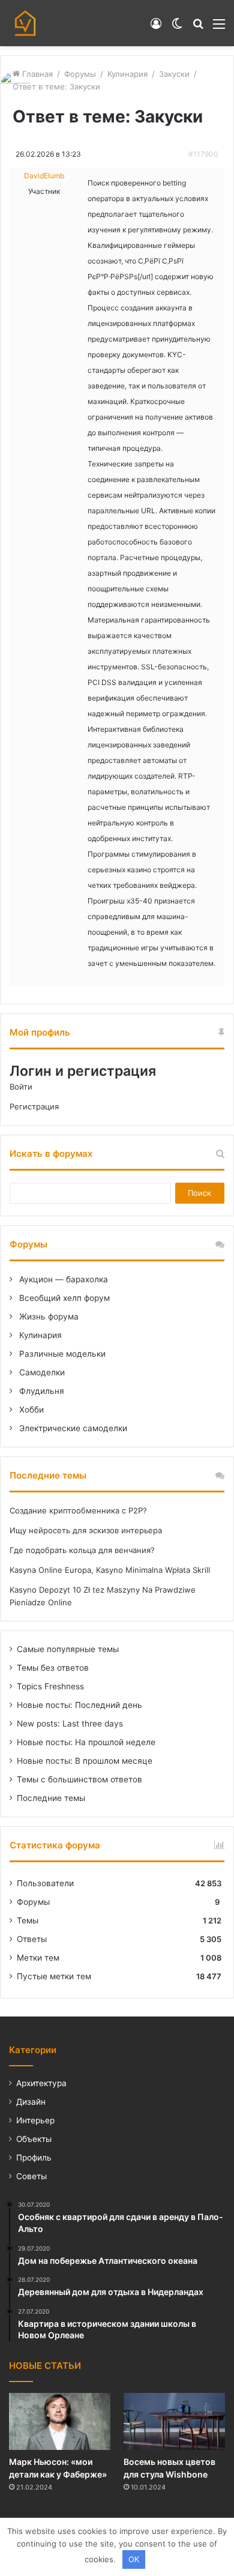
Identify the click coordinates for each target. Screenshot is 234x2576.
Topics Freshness (50, 1686)
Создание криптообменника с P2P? (78, 1510)
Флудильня (40, 1391)
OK (134, 2559)
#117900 (203, 154)
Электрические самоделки (72, 1428)
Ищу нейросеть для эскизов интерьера (86, 1530)
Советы (31, 2176)
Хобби (30, 1410)
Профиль (34, 2158)
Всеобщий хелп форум (63, 1298)
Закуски (174, 74)
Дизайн (31, 2102)
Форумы (80, 74)
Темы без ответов (53, 1668)
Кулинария (127, 74)
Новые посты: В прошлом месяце (85, 1761)
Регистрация (34, 1106)
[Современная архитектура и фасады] (25, 23)
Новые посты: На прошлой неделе (86, 1742)
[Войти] (156, 28)
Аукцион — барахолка (62, 1279)
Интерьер (35, 2120)
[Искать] (198, 28)
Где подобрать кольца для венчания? (82, 1550)
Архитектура (41, 2083)
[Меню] (219, 28)
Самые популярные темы (68, 1649)
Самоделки (41, 1372)
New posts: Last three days (70, 1724)
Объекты (34, 2139)
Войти (21, 1087)
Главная (36, 74)
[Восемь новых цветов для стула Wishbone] (174, 2421)
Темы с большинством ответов (79, 1779)
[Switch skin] (177, 28)
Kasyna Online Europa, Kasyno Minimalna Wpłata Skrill (110, 1570)
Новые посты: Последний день (79, 1705)
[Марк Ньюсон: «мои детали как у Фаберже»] (60, 2421)
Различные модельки (61, 1354)
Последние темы (51, 1798)
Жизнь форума (48, 1317)
